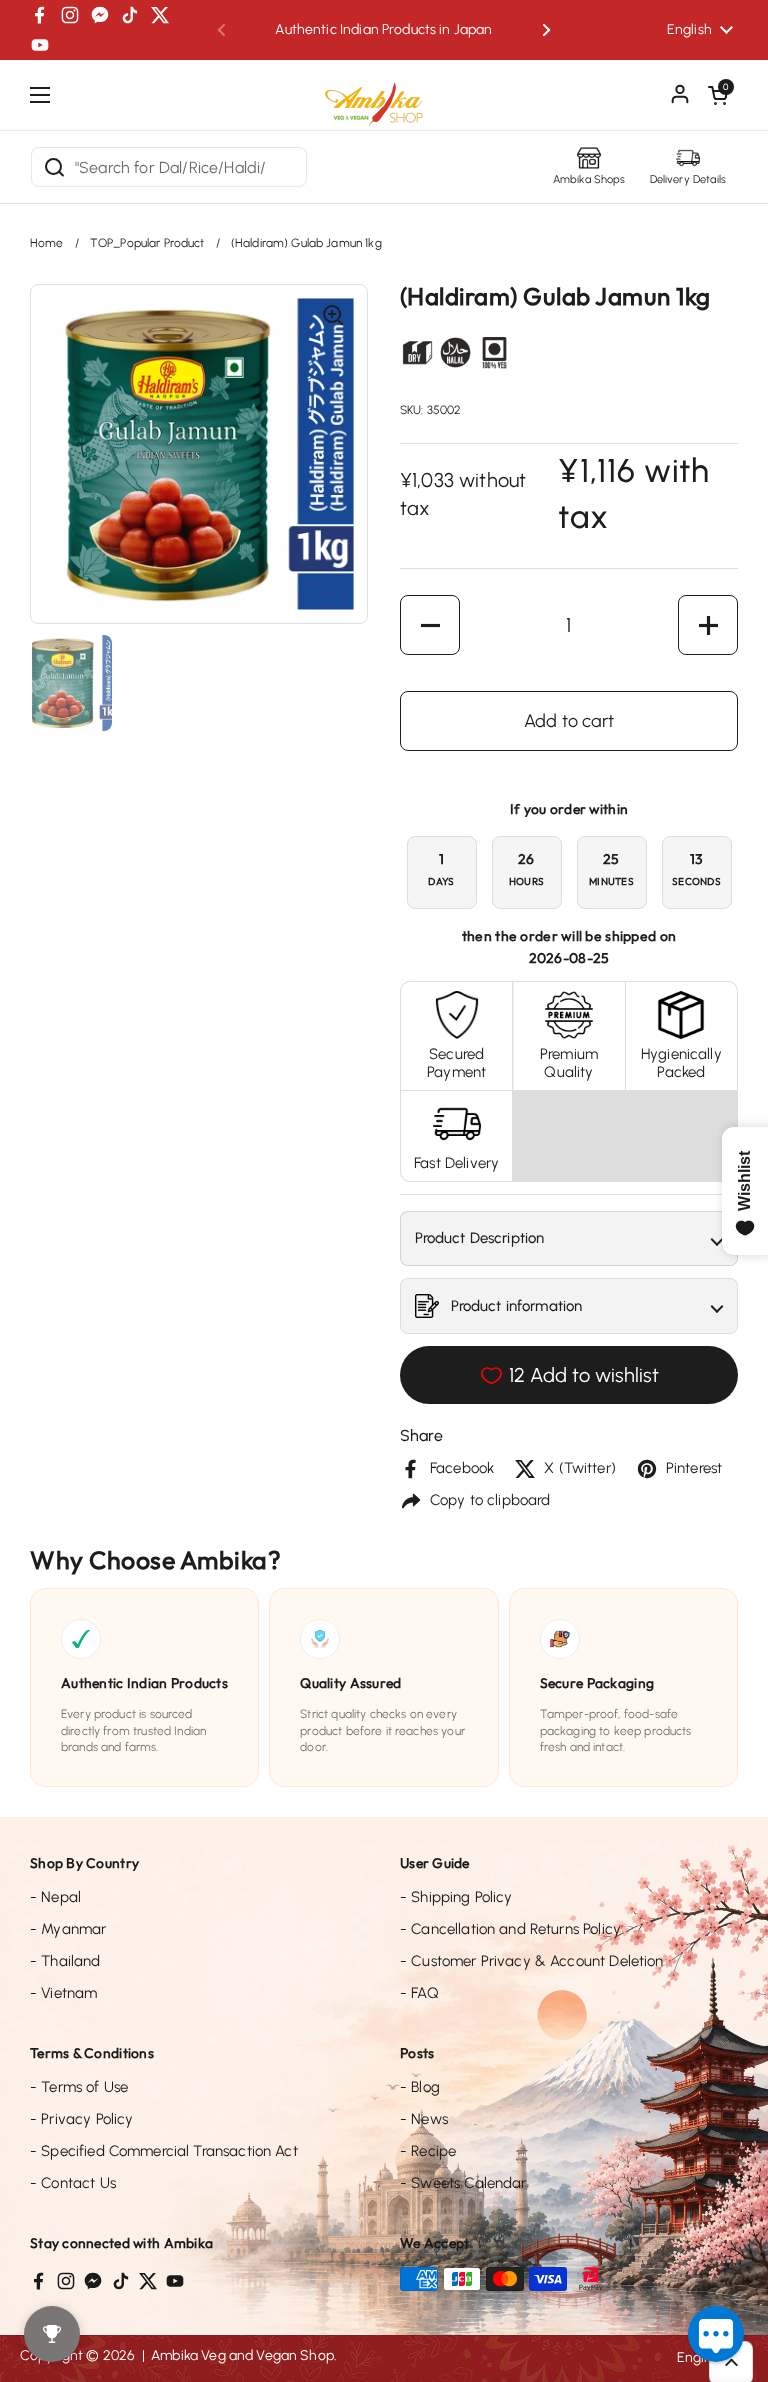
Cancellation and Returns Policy (510, 1929)
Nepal (55, 1897)
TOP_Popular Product (147, 243)
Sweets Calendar (463, 2183)
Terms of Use (79, 2087)
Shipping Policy (456, 1897)
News (424, 2119)
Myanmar (68, 1929)
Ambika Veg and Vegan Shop (242, 2355)
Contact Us (73, 2183)
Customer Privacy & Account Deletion (532, 1961)
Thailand (65, 1961)
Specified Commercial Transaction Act (164, 2151)
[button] (718, 95)
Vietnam (63, 1993)
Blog (420, 2087)
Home (47, 243)
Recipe (428, 2151)
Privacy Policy (81, 2119)
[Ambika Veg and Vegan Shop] (384, 97)
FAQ (419, 1993)
